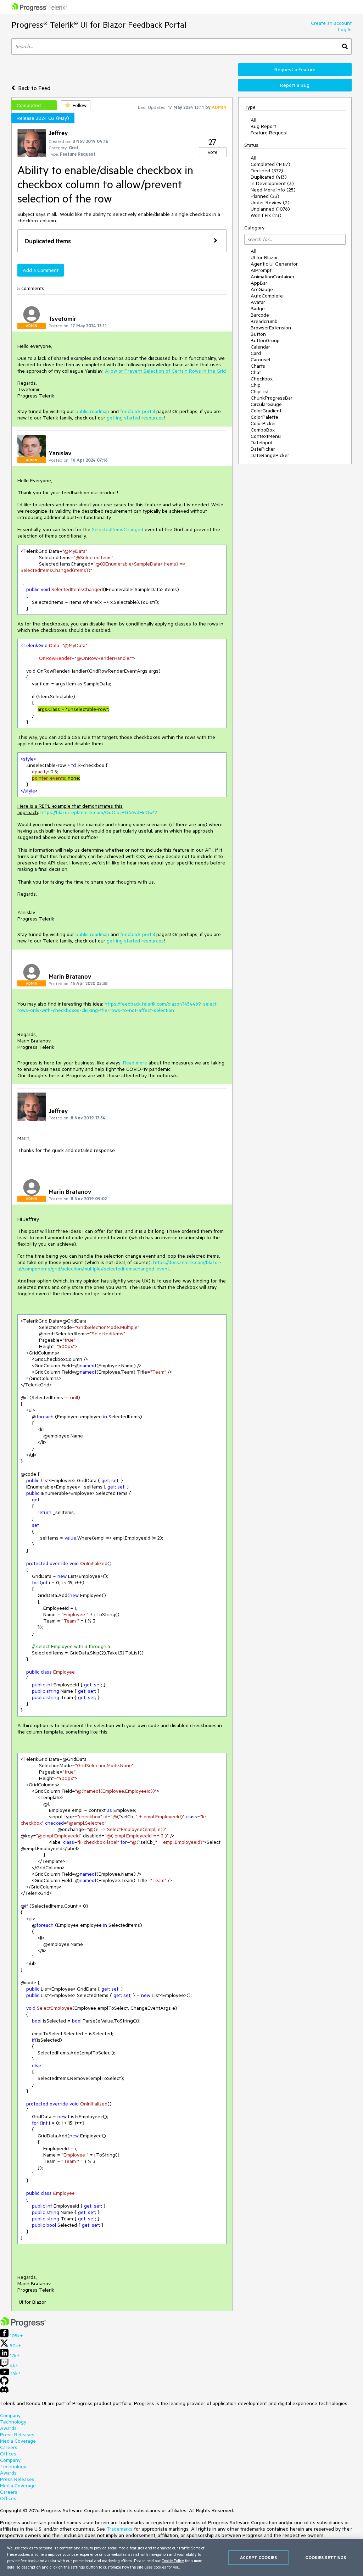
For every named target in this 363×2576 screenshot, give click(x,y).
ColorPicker (263, 423)
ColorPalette (264, 417)
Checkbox (262, 379)
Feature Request (269, 133)
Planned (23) (265, 196)
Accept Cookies (258, 2557)
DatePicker (263, 449)
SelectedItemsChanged (118, 529)
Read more (135, 1063)
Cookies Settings (326, 2557)
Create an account (331, 23)
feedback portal (138, 411)
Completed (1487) (270, 164)
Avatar (258, 302)
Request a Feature (295, 69)
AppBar (259, 283)
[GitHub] (4, 2383)
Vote (213, 152)
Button (258, 334)
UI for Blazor (264, 257)
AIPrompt (261, 270)
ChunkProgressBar (272, 398)
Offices (8, 2454)
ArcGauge (262, 289)
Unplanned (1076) (270, 209)
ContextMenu (266, 436)
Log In (345, 29)
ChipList (260, 391)
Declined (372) (267, 171)
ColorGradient (266, 411)
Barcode (260, 315)
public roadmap (92, 411)
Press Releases (17, 2435)
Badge (258, 308)
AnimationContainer (273, 277)
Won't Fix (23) (266, 215)
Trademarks (119, 2529)
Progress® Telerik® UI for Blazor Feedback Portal (99, 25)
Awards (8, 2428)
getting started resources (135, 418)
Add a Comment (41, 270)
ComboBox (263, 430)
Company (10, 2415)
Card (256, 353)
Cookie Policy (173, 2561)
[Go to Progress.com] (23, 2326)
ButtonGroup (265, 340)
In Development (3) (272, 183)
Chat (256, 372)
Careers (9, 2447)
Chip (256, 385)
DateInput (262, 443)
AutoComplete (267, 296)
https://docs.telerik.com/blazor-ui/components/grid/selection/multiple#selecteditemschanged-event (119, 1265)
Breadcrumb (264, 321)
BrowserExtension (271, 328)
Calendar (260, 347)
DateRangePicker (270, 455)
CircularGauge (266, 404)
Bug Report (263, 126)
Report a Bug (295, 85)
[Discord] (4, 2391)
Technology (13, 2422)
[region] (181, 2558)
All (253, 120)
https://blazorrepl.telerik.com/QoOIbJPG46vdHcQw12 (99, 812)
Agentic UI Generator (274, 264)
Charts (258, 366)
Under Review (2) (270, 202)
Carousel (260, 360)
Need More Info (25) (273, 190)
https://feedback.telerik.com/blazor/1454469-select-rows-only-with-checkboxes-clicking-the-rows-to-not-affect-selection (118, 1007)
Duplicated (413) (269, 177)
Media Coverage (18, 2441)
